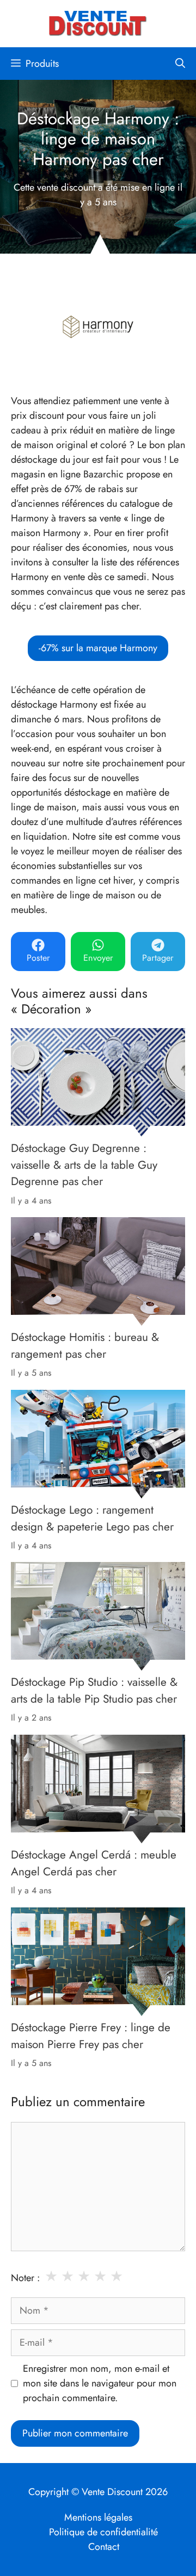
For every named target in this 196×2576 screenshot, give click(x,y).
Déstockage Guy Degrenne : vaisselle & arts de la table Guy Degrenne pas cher (84, 1165)
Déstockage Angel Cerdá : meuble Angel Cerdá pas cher (94, 1863)
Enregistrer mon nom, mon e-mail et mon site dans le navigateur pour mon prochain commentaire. (100, 2383)
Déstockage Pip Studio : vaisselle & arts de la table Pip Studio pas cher (94, 1691)
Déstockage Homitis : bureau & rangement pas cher (85, 1345)
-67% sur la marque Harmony (98, 648)
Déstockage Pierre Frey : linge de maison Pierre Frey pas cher (91, 2036)
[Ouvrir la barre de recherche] (180, 64)
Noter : (25, 2278)
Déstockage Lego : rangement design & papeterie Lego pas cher (92, 1518)
